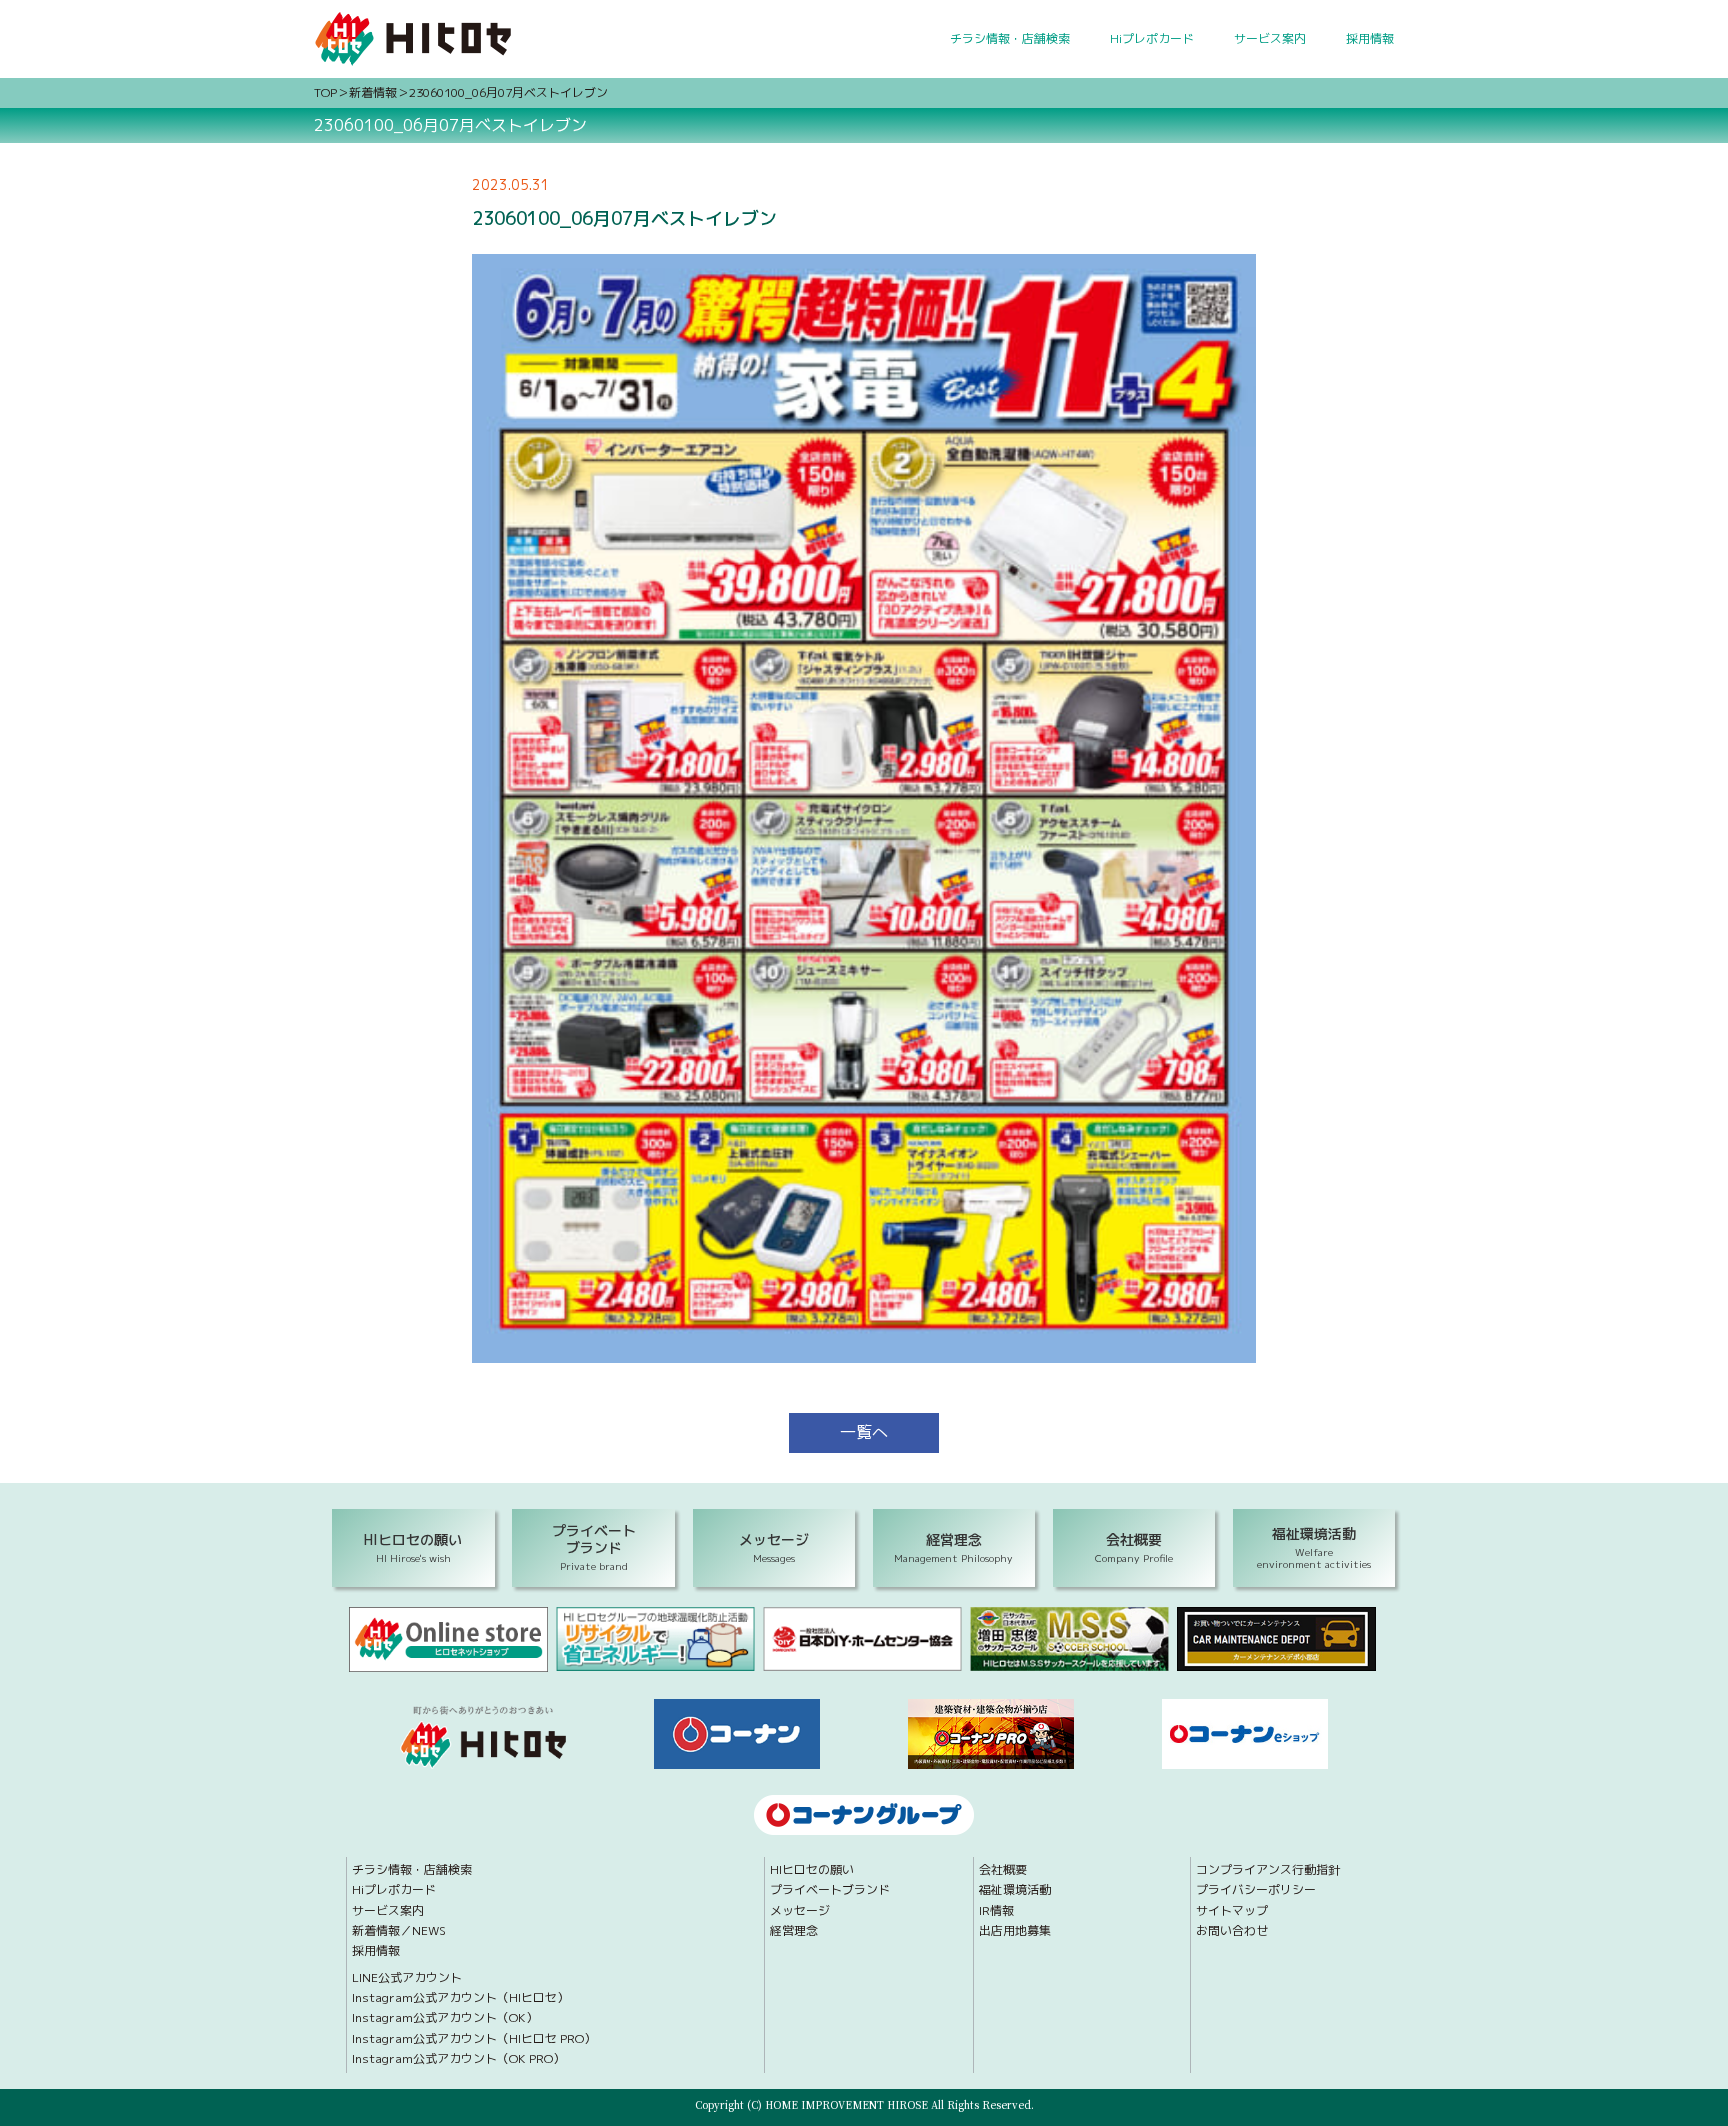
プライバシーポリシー (1256, 1890)
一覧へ (864, 1432)
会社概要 (1003, 1870)
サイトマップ (1232, 1911)
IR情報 (996, 1911)
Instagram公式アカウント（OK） (445, 2018)
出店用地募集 (1015, 1931)
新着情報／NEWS (399, 1931)
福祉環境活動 (1015, 1890)
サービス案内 (1270, 38)
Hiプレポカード (1152, 38)
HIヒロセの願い (812, 1870)
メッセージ (800, 1911)
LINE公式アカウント (407, 1978)
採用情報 (1370, 38)
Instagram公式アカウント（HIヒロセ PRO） (474, 2039)
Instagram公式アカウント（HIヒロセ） (460, 1998)
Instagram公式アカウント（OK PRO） (458, 2059)
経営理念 (794, 1931)
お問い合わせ (1232, 1931)
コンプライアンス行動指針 (1268, 1870)
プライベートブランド (830, 1890)
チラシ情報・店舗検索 (1010, 38)
